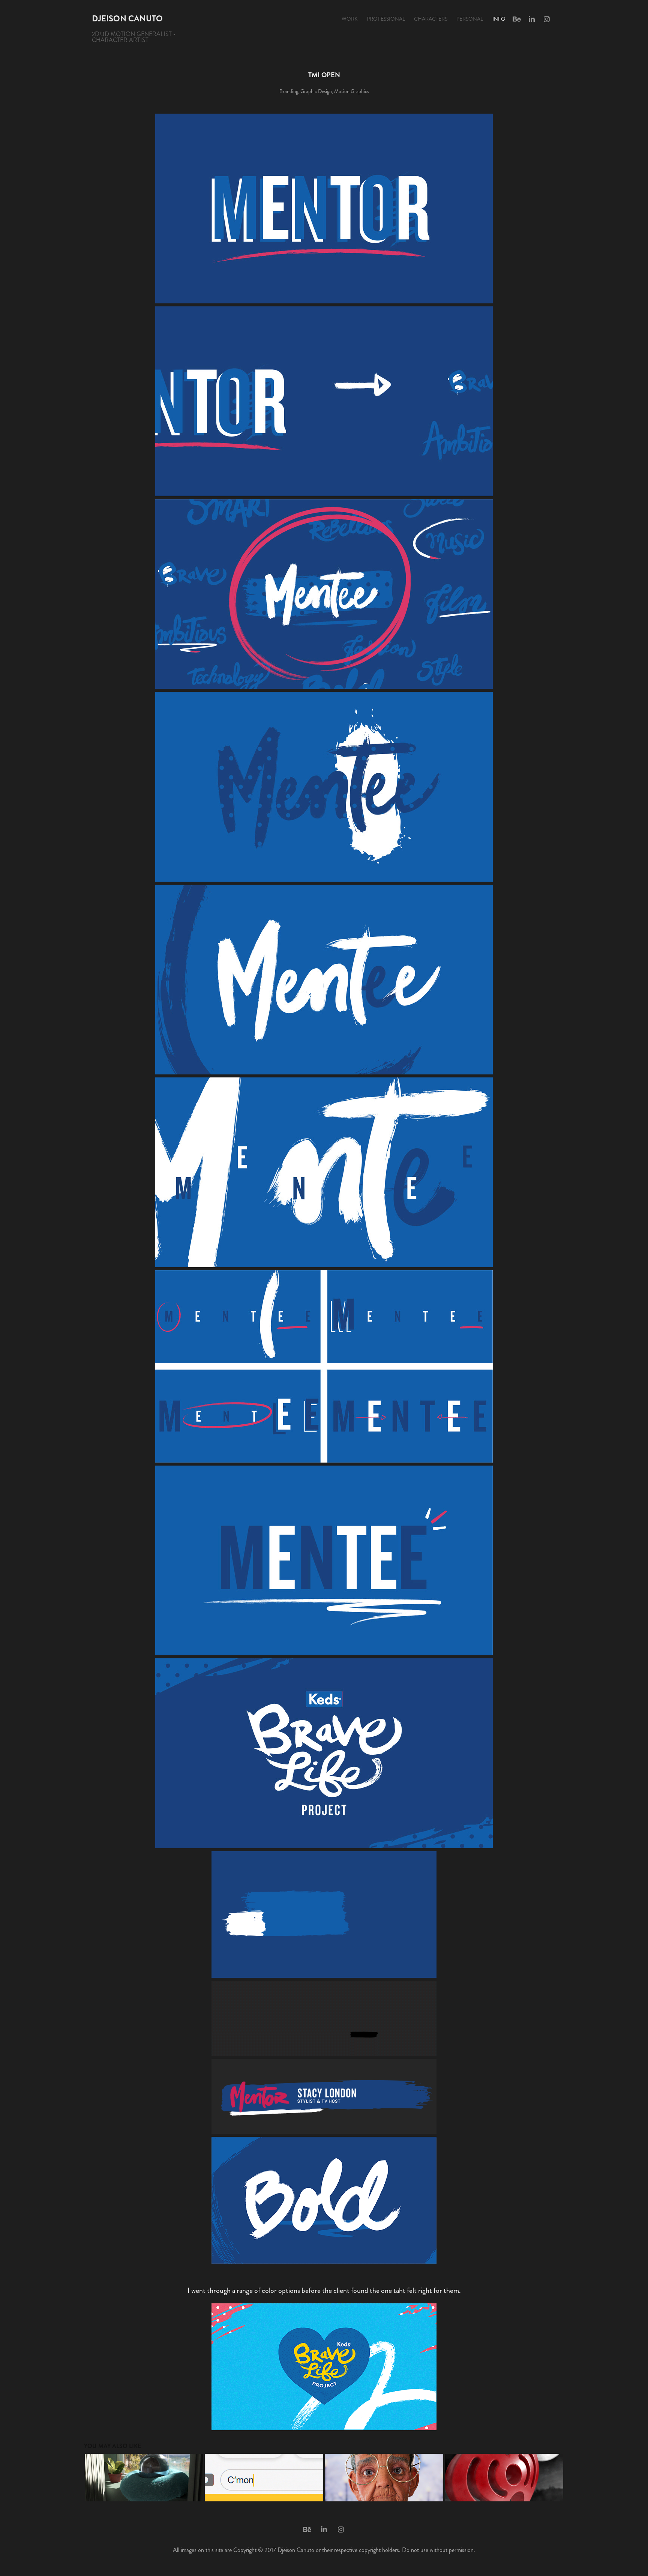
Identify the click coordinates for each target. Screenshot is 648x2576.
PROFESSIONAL (386, 19)
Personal (470, 19)
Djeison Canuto (127, 19)
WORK (350, 19)
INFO (499, 19)
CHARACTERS (431, 19)
